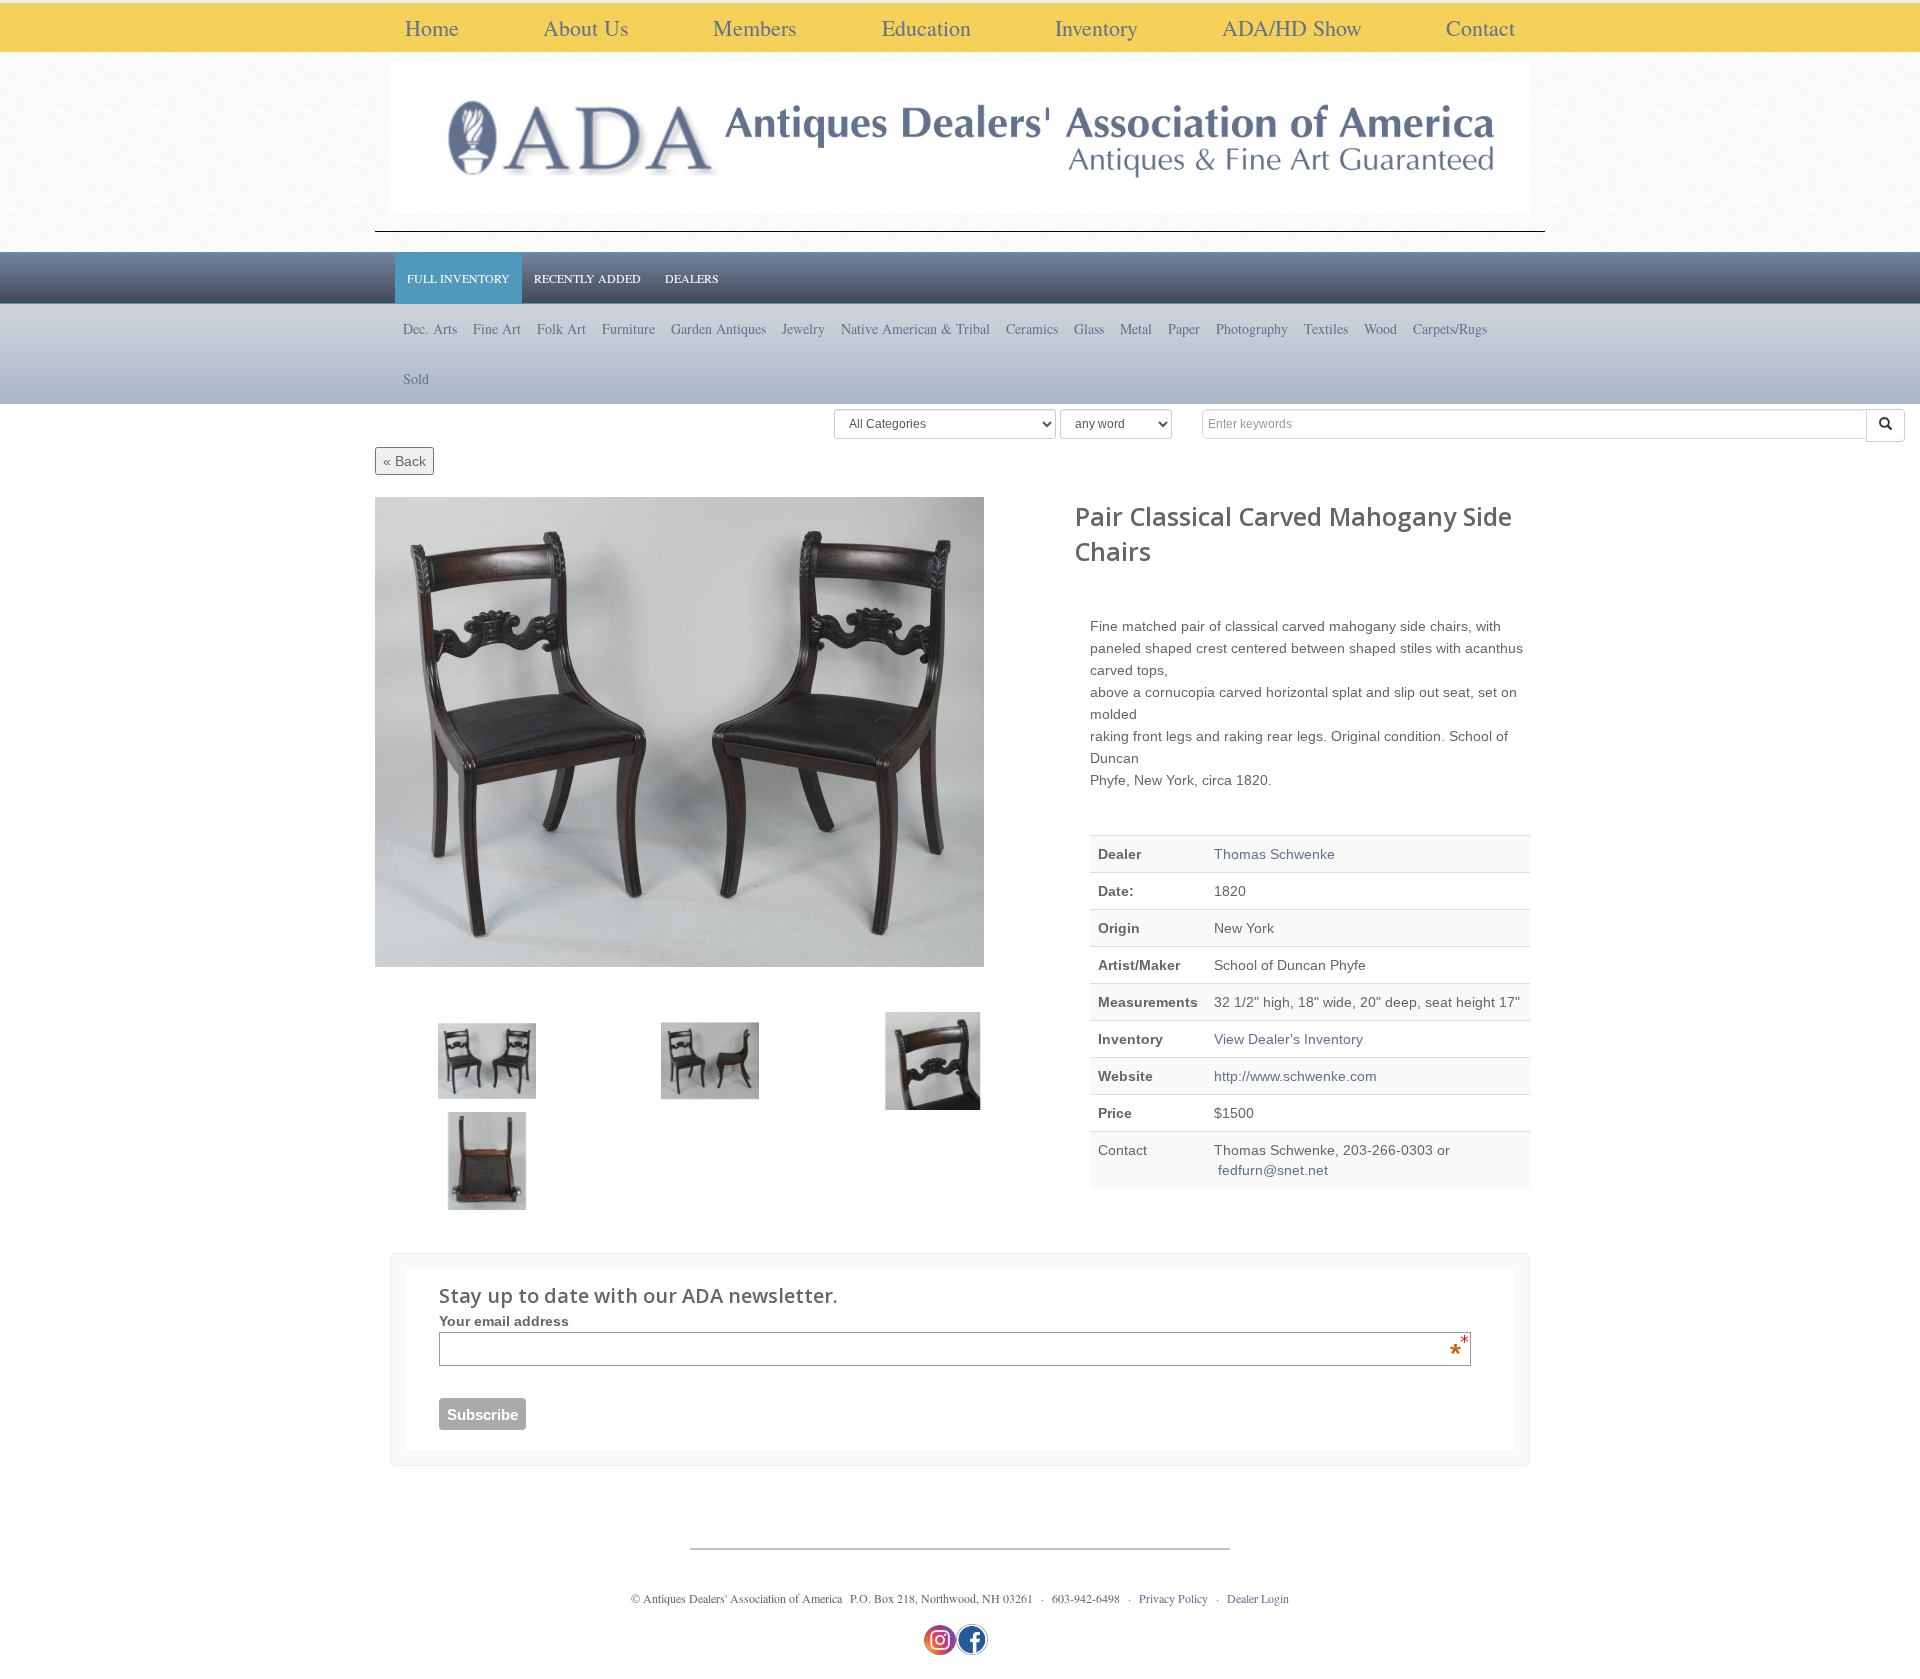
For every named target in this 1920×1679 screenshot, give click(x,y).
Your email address (950, 1321)
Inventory (1096, 27)
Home (432, 27)
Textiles (1326, 328)
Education (926, 27)
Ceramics (1032, 328)
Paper (1184, 328)
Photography (1252, 328)
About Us (586, 27)
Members (755, 27)
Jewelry (803, 328)
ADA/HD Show (1292, 27)
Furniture (628, 328)
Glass (1089, 328)
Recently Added (587, 278)
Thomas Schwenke (1274, 854)
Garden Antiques (718, 328)
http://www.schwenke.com (1295, 1076)
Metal (1136, 328)
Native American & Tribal (915, 328)
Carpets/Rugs (1450, 328)
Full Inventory (458, 278)
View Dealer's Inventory (1288, 1039)
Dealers (692, 278)
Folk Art (561, 328)
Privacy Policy (1173, 1598)
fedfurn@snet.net (1271, 1170)
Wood (1380, 328)
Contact (1480, 27)
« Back (404, 461)
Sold (416, 378)
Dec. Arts (430, 328)
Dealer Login (1258, 1598)
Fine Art (497, 328)
